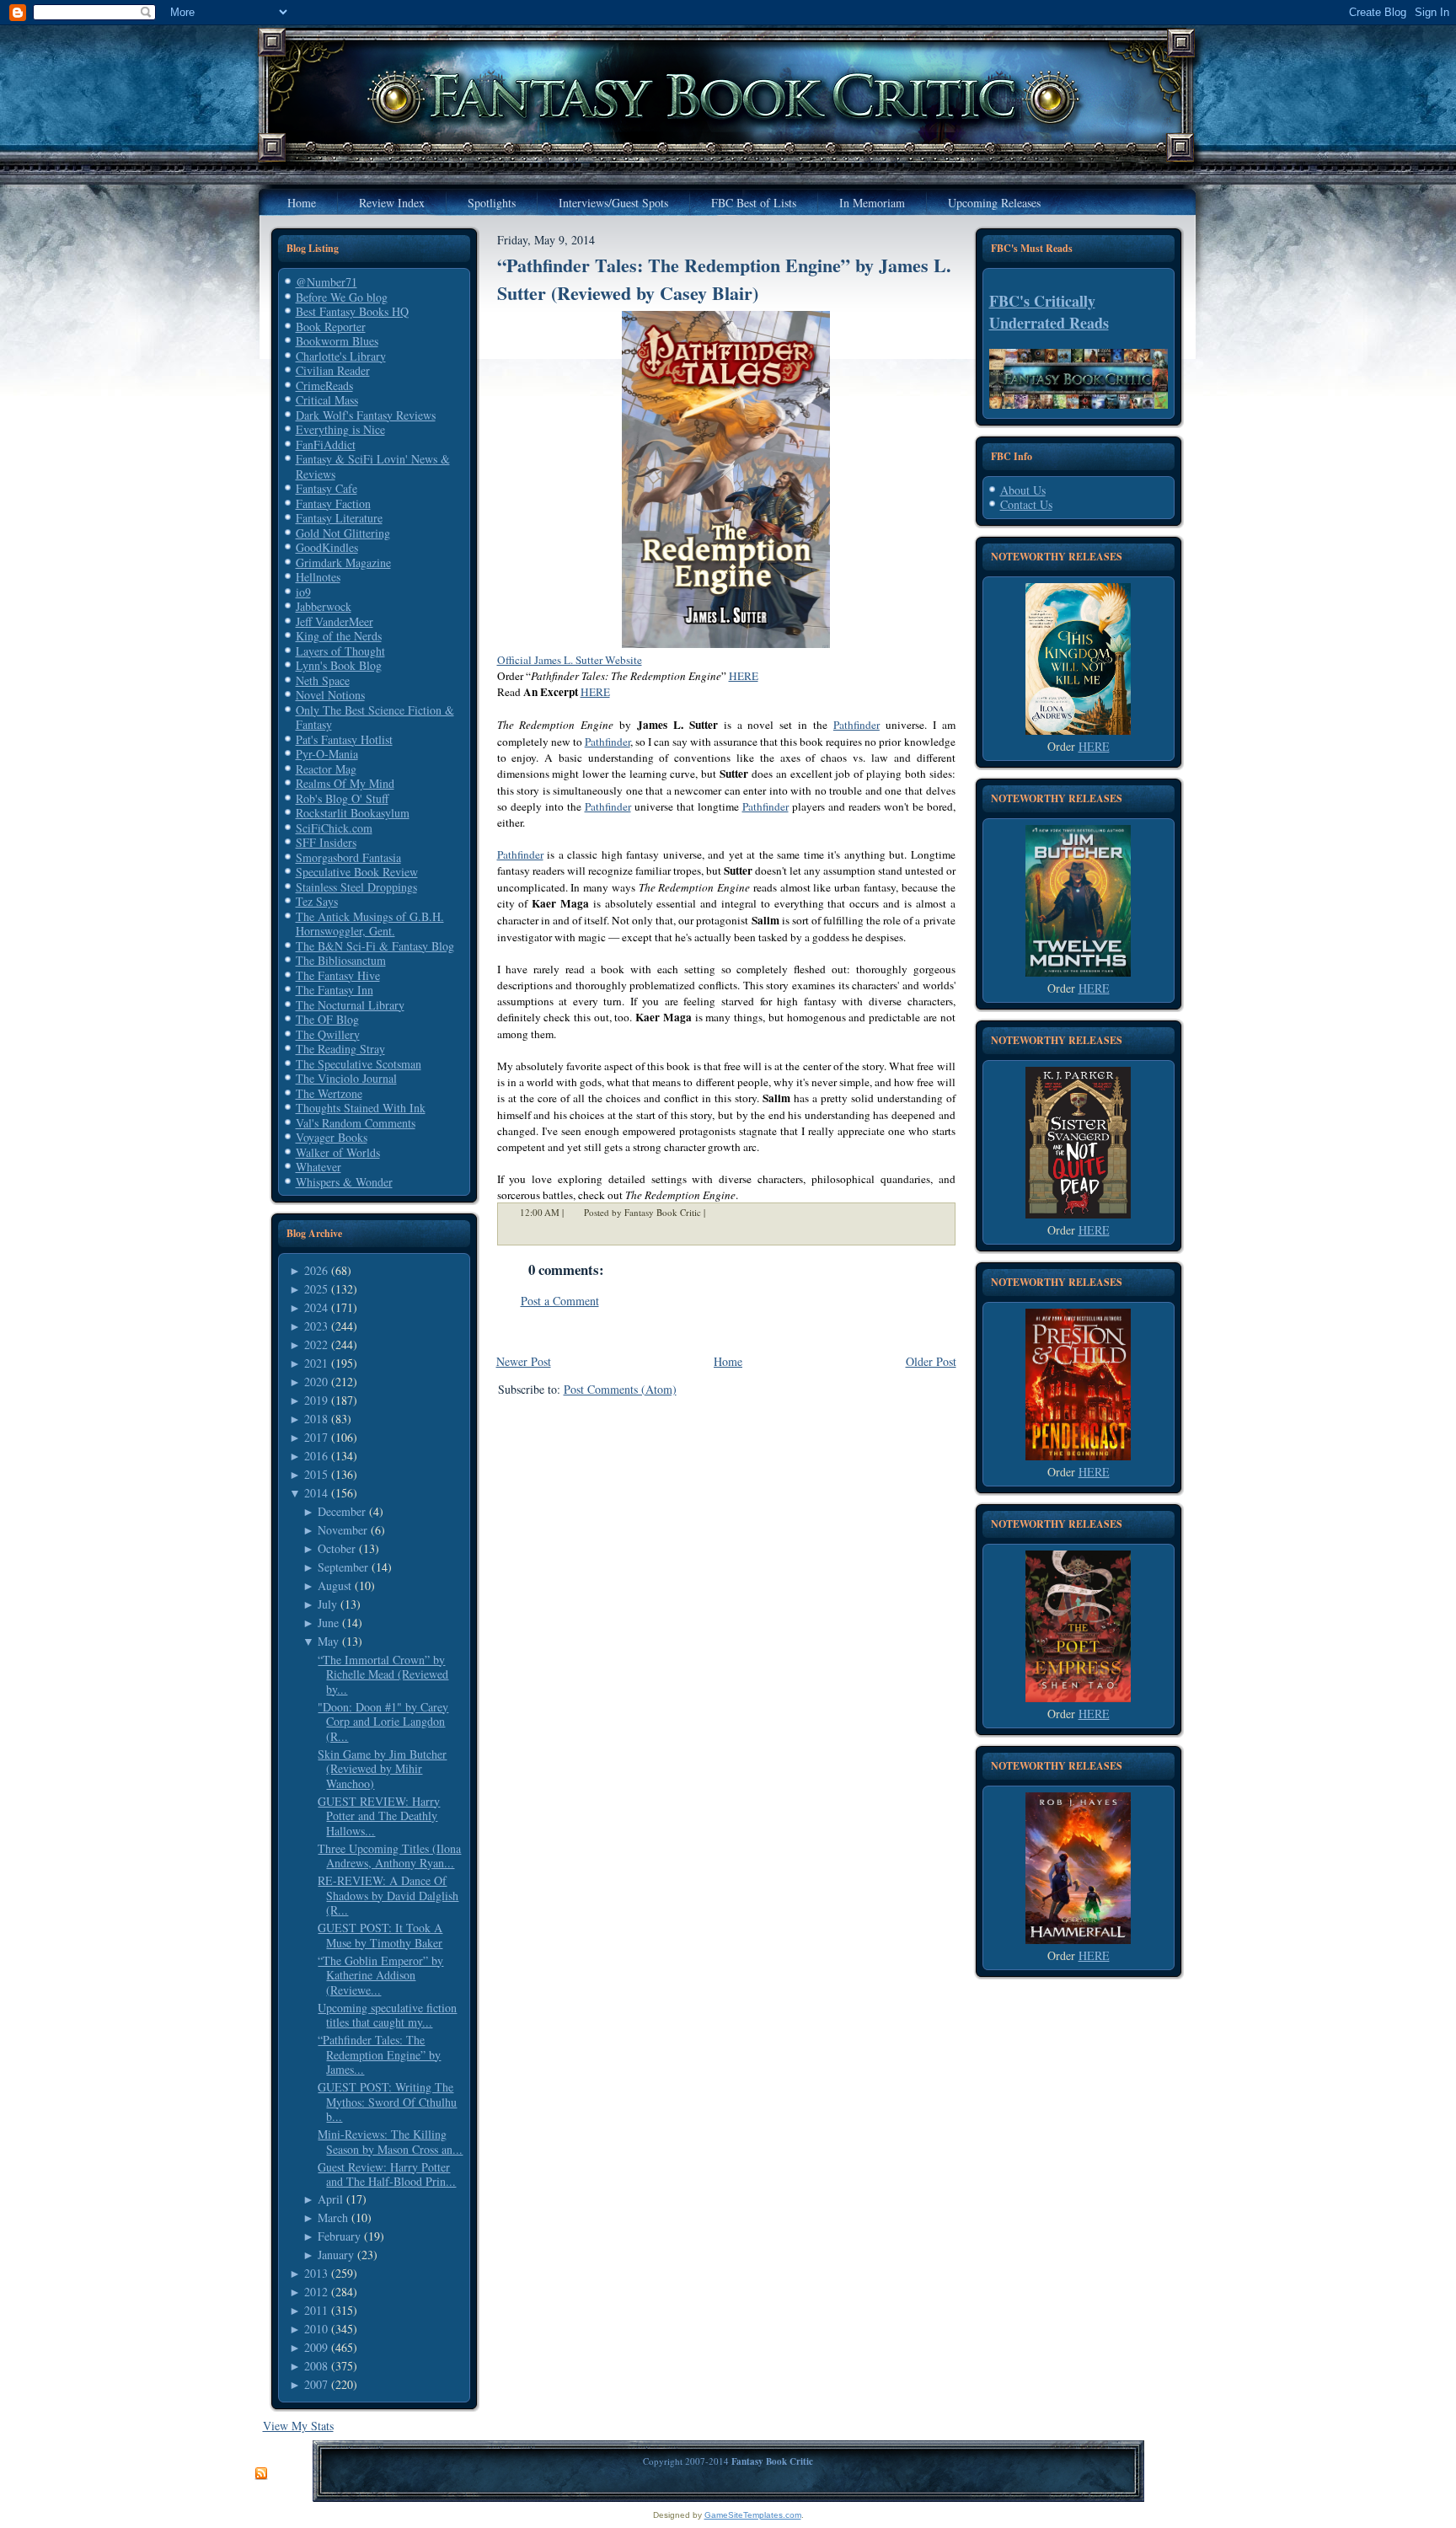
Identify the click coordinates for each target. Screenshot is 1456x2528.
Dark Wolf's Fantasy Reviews (366, 415)
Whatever (318, 1167)
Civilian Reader (333, 370)
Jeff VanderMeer (335, 621)
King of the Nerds (339, 636)
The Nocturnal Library (350, 1005)
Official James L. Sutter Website (570, 660)
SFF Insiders (326, 842)
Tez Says (317, 901)
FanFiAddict (326, 445)
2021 (316, 1363)
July (327, 1604)
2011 (316, 2310)
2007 (316, 2384)
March (333, 2217)
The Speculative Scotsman (359, 1064)
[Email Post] (716, 1212)
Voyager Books (332, 1137)
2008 (316, 2366)
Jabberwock (324, 606)
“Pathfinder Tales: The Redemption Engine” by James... (379, 2054)
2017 (316, 1437)
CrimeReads (324, 386)
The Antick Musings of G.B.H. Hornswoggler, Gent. (370, 924)
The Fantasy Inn (335, 990)
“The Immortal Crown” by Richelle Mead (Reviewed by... (383, 1674)
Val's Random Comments (356, 1123)
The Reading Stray (340, 1049)
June (328, 1623)
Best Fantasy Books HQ (352, 311)
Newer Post (524, 1361)
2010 (316, 2329)
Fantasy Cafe (327, 488)
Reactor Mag (326, 769)
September (343, 1567)
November (343, 1530)
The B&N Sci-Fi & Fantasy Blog (375, 946)
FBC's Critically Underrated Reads (1049, 312)
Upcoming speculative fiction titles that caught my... (387, 2015)
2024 (316, 1307)
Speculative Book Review (357, 872)
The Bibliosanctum (341, 960)
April (330, 2199)
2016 (316, 1456)
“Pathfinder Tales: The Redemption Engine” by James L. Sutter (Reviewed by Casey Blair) (724, 279)
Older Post (931, 1361)
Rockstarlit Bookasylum (353, 813)
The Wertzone (329, 1093)
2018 (316, 1419)
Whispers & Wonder (344, 1182)
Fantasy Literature (339, 518)
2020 (316, 1382)
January (336, 2255)
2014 (316, 1493)
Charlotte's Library (341, 356)
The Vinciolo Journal (346, 1078)
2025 (316, 1289)
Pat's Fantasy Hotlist (344, 739)
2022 (316, 1344)
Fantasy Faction (333, 503)
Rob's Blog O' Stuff (342, 798)
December (342, 1511)
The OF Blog (327, 1019)
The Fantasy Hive (338, 975)
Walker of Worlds (338, 1152)
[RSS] (261, 2474)
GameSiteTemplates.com (753, 2515)
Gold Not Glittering (343, 533)
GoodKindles (327, 547)
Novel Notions (330, 695)
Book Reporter (331, 327)
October (337, 1548)
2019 (316, 1400)
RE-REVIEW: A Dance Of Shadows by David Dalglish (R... (388, 1895)
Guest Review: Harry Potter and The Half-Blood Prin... (387, 2175)
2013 (316, 2273)
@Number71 (327, 282)
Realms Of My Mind (345, 783)
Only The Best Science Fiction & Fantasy (375, 718)
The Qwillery (328, 1034)
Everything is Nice (340, 429)
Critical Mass (327, 400)
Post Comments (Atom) (620, 1389)
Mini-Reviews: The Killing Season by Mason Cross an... (390, 2142)
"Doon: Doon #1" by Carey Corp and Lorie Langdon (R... (383, 1722)
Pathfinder (856, 725)
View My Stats (298, 2426)
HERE (744, 676)
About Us (1023, 490)
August (335, 1585)
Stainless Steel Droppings (356, 887)
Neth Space (323, 680)
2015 (316, 1474)
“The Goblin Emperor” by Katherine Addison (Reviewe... (380, 1975)
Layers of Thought (340, 651)
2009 (316, 2347)
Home (728, 1361)
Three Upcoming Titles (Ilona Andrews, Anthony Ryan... (389, 1856)
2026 (316, 1270)
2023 (316, 1326)
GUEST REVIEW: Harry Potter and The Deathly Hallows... (379, 1816)
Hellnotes (318, 577)
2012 (316, 2292)
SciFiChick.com (334, 828)
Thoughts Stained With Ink (361, 1108)
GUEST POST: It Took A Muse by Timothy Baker (380, 1935)
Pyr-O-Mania (327, 754)
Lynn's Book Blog (339, 665)
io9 (303, 592)
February (339, 2236)
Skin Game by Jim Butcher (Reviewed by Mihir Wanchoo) (382, 1769)
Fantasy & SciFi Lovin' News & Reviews (373, 466)
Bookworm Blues (337, 341)
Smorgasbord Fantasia (348, 857)
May (328, 1641)
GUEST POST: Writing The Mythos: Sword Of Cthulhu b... (387, 2102)
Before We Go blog (342, 297)
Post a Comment (560, 1301)
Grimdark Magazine (343, 562)
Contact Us (1026, 504)
